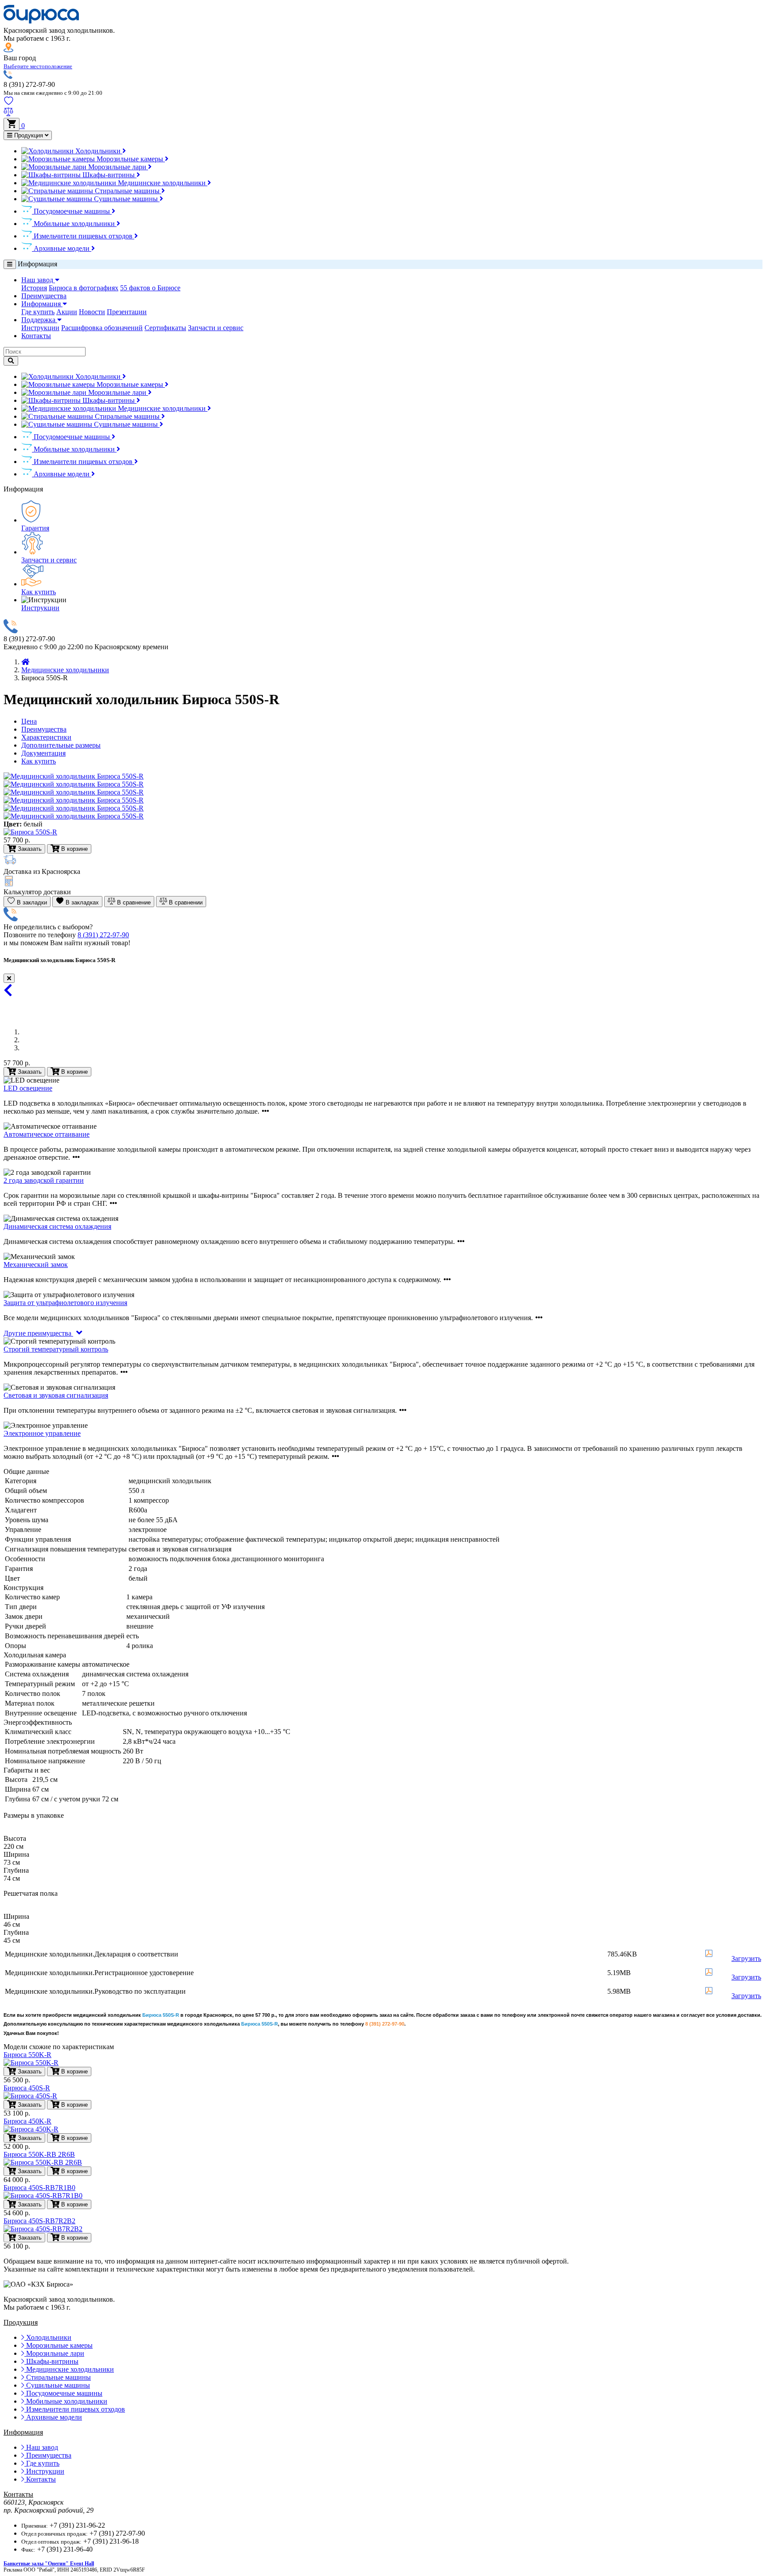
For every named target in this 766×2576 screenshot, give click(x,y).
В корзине (74, 1072)
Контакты (36, 336)
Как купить (39, 592)
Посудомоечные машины (72, 211)
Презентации (127, 312)
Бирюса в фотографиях (84, 288)
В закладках (81, 902)
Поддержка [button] (39, 320)
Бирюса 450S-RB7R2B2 (39, 2221)
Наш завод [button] (38, 280)
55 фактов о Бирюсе (150, 288)
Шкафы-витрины (109, 175)
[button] (38, 66)
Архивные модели (62, 248)
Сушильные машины (126, 199)
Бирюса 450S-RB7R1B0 (39, 2188)
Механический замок (36, 1265)
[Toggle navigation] (10, 264)
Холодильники (98, 151)
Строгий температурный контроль (56, 1349)
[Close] (9, 978)
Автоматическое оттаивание (47, 1134)
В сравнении (185, 902)
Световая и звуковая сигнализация (56, 1395)
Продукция (29, 135)
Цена (29, 721)
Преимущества (44, 296)
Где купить (38, 312)
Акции (67, 312)
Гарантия (35, 528)
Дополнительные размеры (61, 745)
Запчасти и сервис (216, 328)
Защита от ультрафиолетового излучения (65, 1303)
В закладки (31, 902)
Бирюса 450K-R (27, 2121)
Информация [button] (42, 304)
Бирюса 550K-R (27, 2055)
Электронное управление (42, 1433)
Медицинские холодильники (162, 183)
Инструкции (40, 328)
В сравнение (133, 902)
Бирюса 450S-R (27, 2088)
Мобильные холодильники (74, 224)
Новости (92, 312)
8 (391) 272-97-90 (103, 935)
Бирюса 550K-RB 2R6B (39, 2154)
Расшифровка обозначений (102, 328)
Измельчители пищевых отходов (83, 236)
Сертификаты (165, 328)
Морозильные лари (117, 167)
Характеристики (46, 737)
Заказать (29, 1072)
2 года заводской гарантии (44, 1180)
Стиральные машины (127, 191)
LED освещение (28, 1088)
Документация (43, 753)
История (34, 288)
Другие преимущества (38, 1333)
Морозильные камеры (130, 159)
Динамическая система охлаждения (57, 1226)
